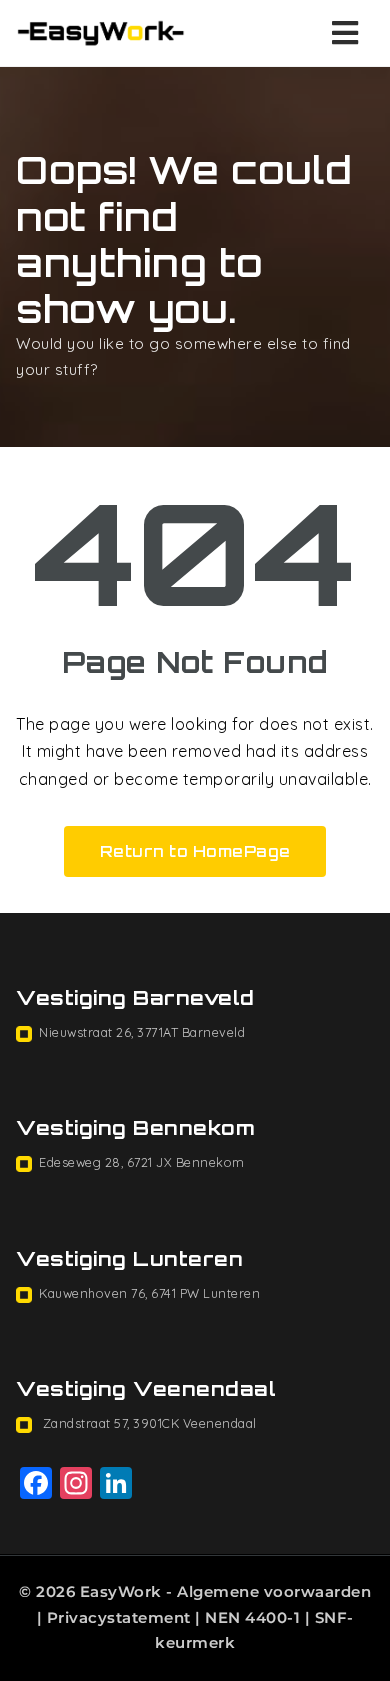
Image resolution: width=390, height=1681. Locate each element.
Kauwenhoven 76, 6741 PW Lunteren (149, 1293)
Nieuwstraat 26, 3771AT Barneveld (142, 1032)
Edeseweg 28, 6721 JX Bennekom (142, 1162)
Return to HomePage (195, 851)
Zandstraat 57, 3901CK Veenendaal (148, 1423)
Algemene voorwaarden (274, 1591)
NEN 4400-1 (252, 1617)
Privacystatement (119, 1617)
